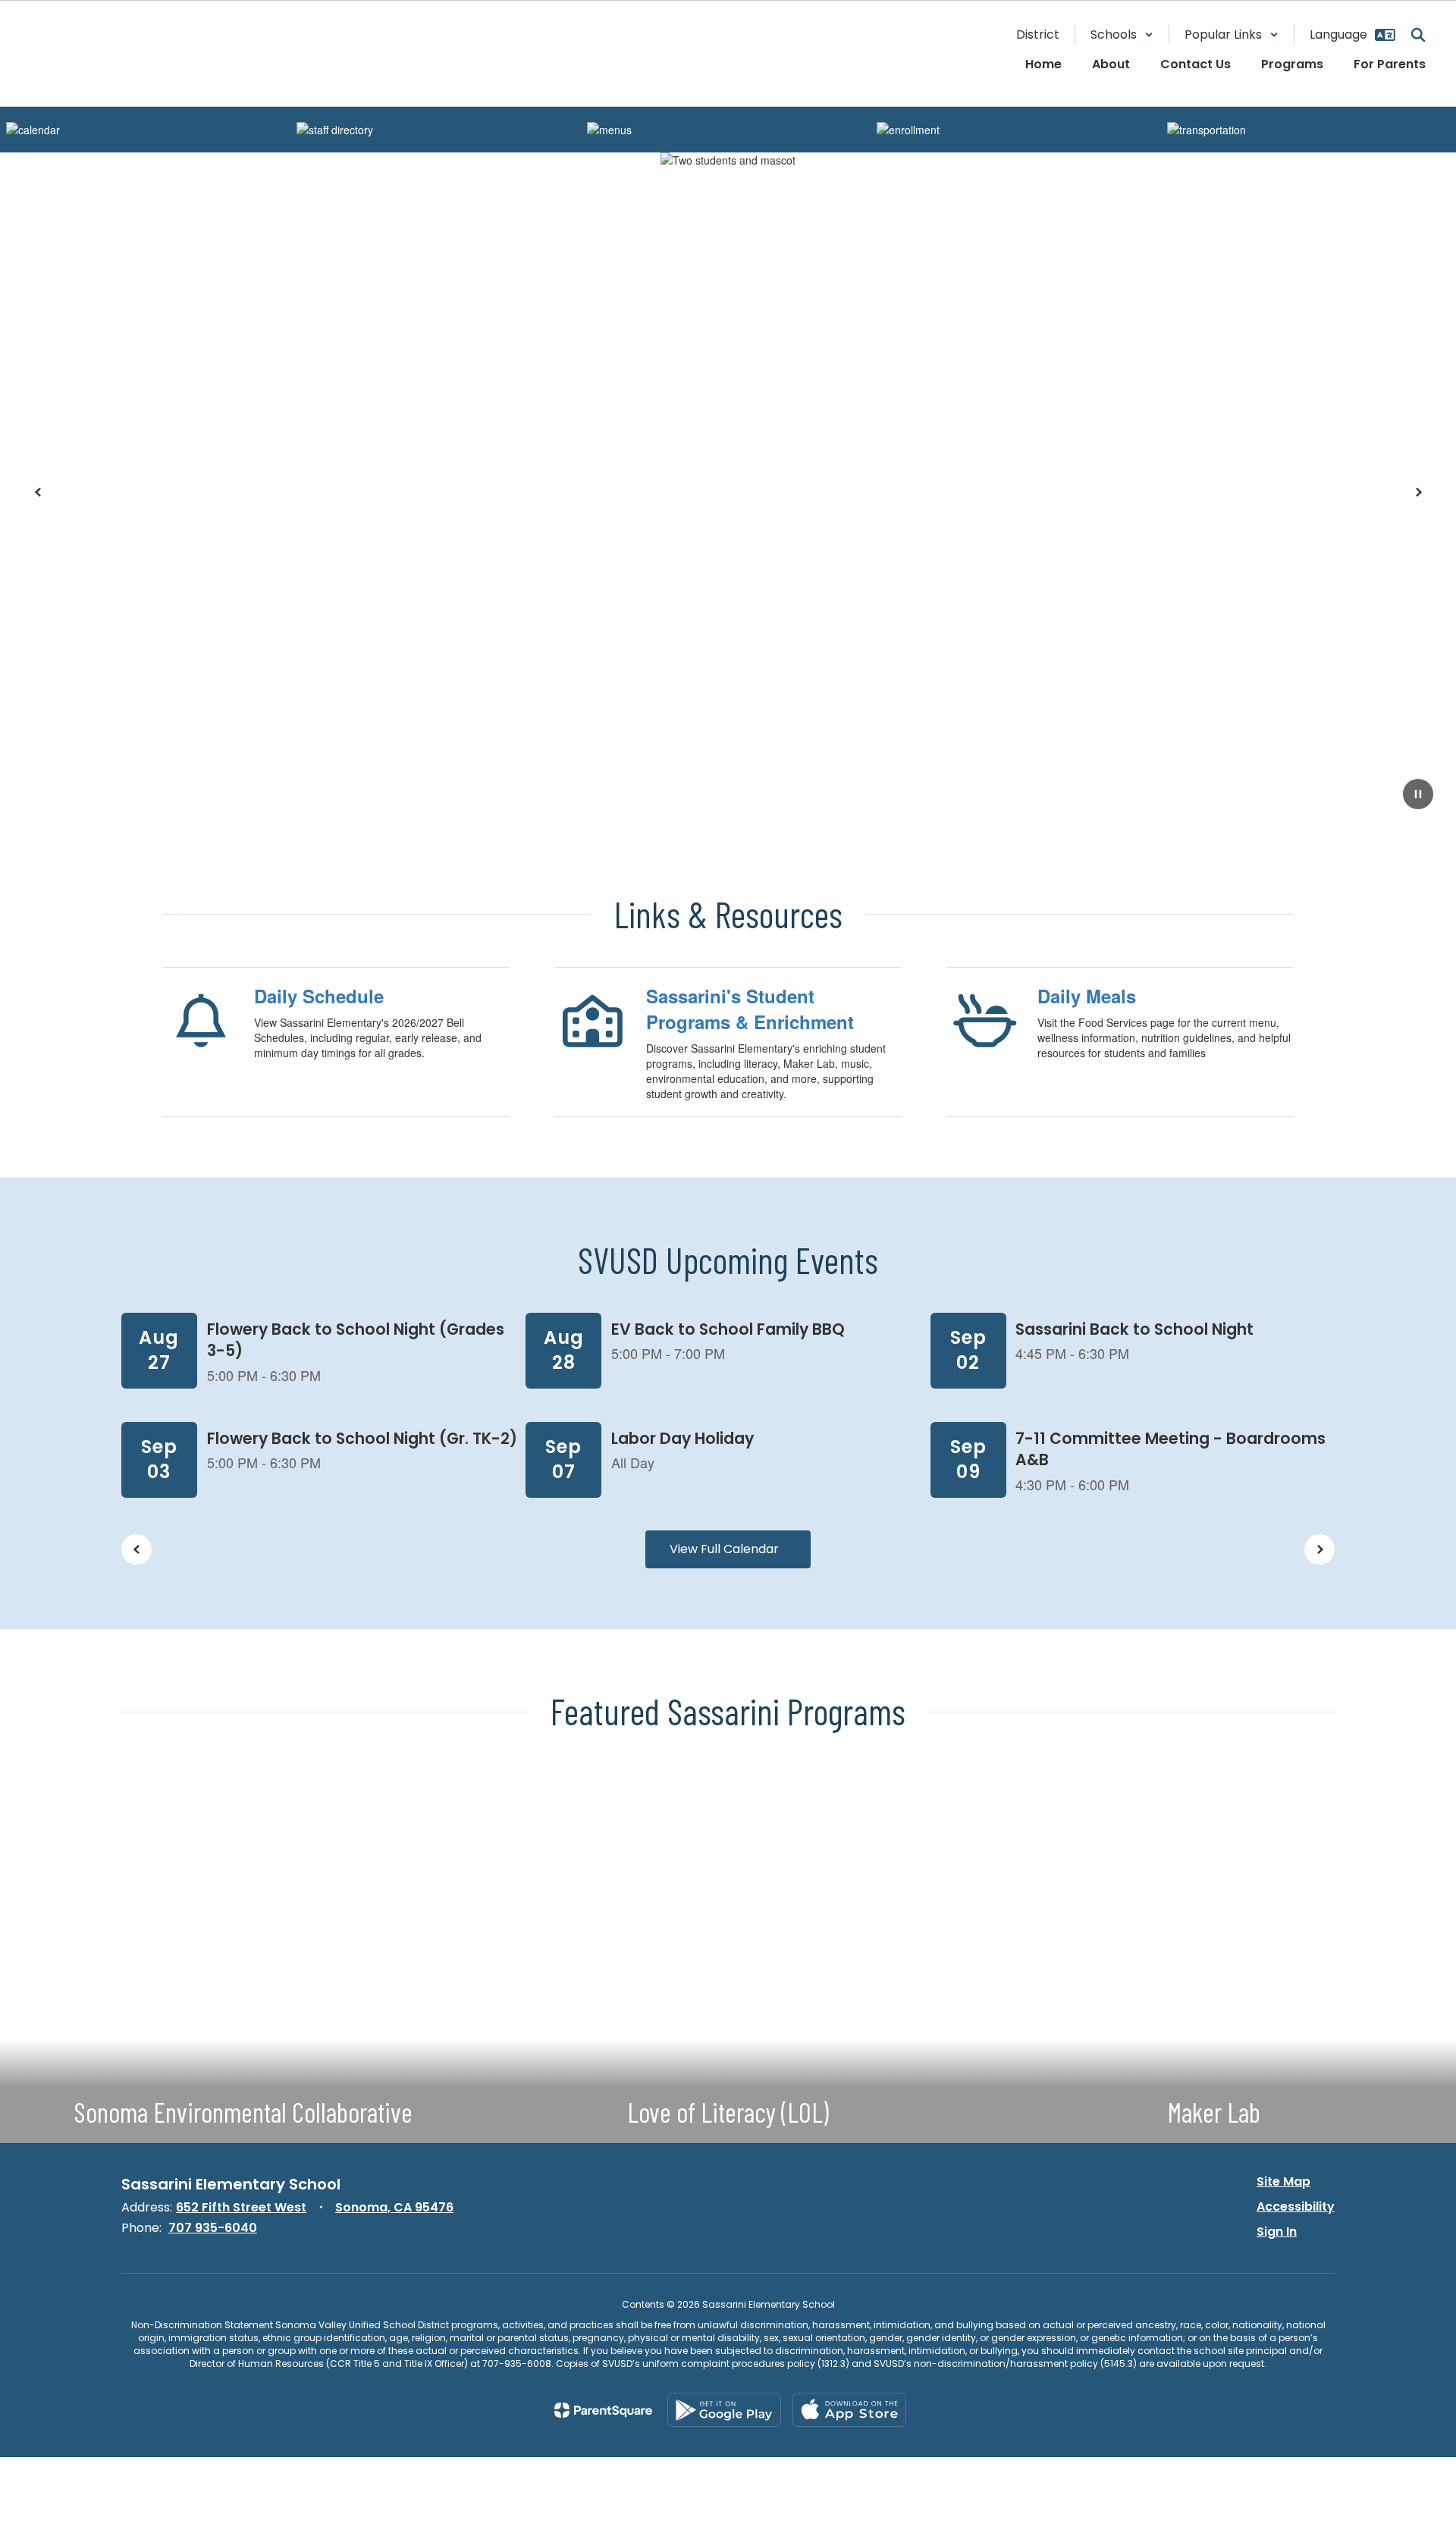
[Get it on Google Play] (724, 2410)
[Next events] (1319, 1549)
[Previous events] (136, 1549)
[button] (1122, 35)
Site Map (1283, 2181)
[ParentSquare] (603, 2410)
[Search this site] (1418, 35)
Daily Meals (1087, 996)
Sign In (1277, 2232)
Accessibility (1296, 2207)
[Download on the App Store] (849, 2410)
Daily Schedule (319, 996)
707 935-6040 (213, 2228)
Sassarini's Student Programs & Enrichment (750, 1009)
